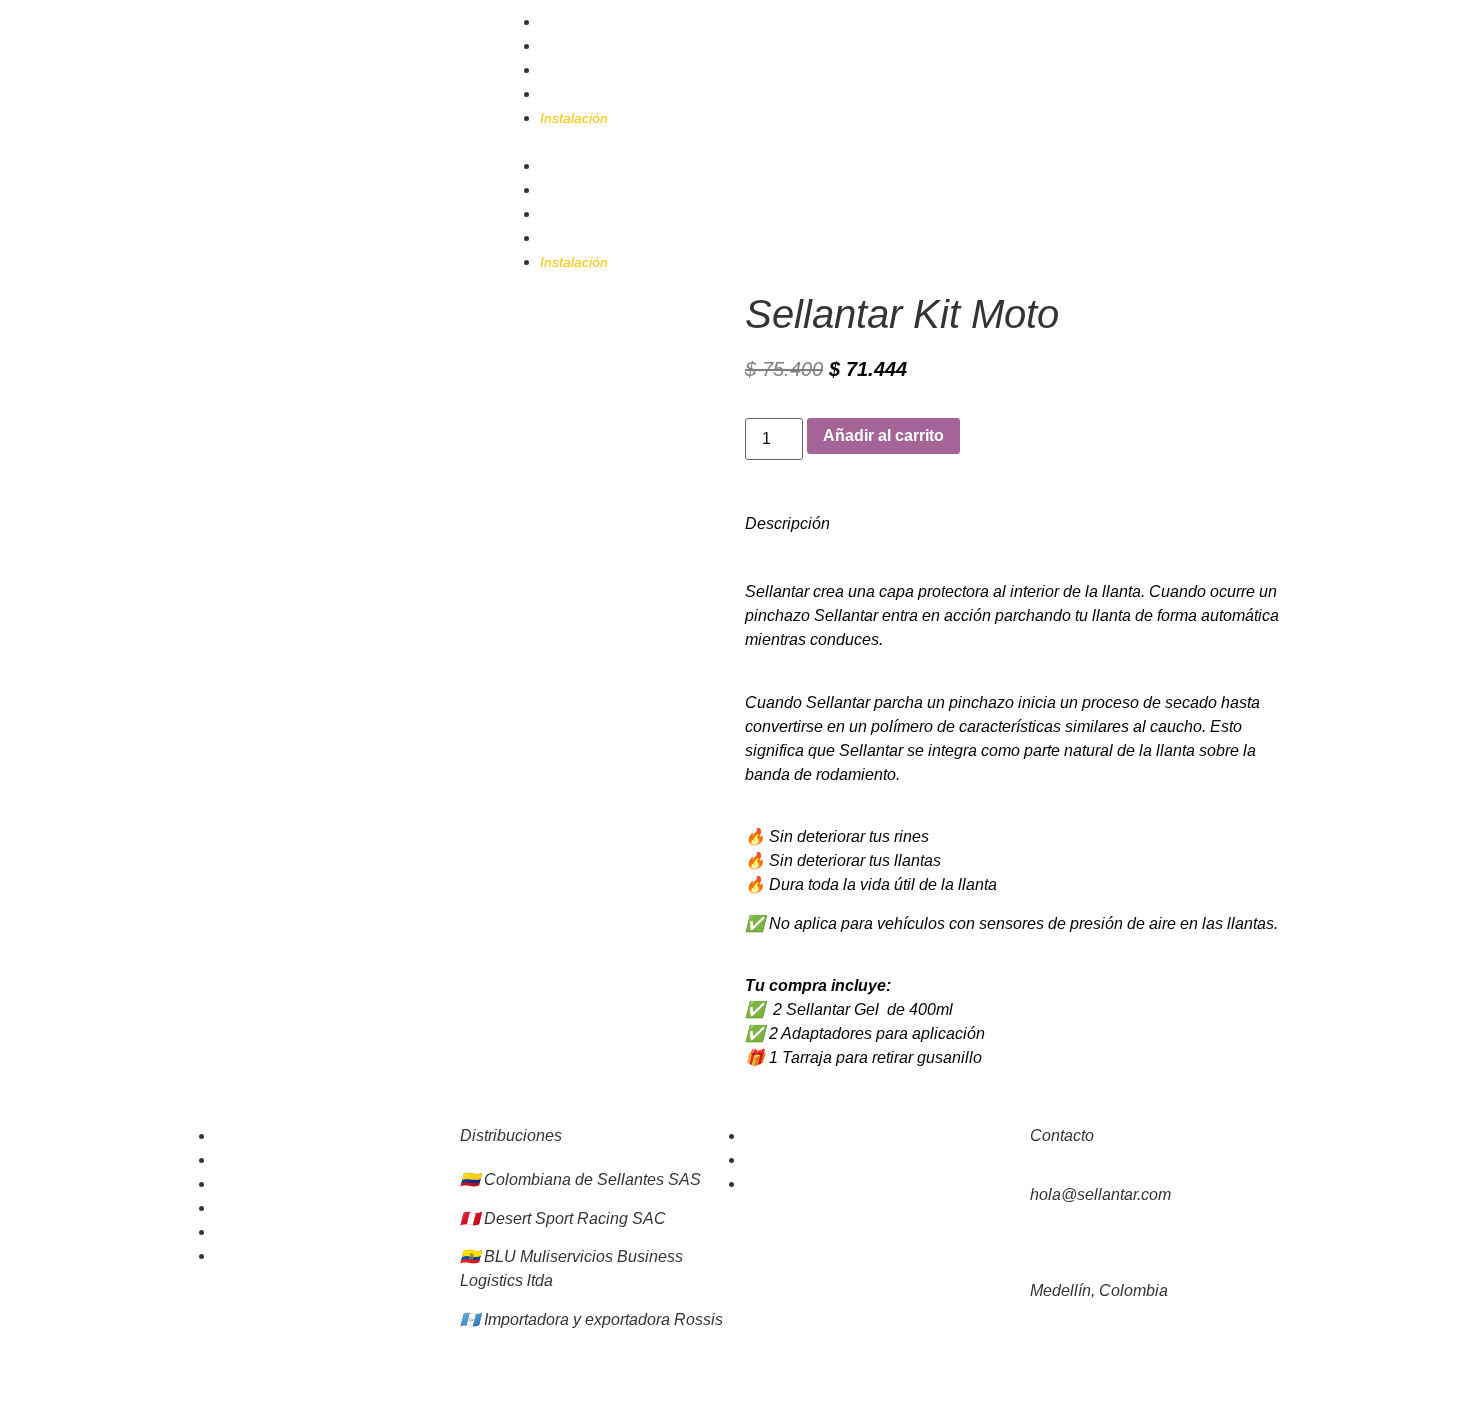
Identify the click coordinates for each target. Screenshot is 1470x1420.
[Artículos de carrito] (1225, 20)
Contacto (568, 94)
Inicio (556, 22)
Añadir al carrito (883, 435)
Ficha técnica (257, 1136)
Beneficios (247, 1160)
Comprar (568, 46)
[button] (735, 142)
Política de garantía (276, 1184)
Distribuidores (583, 70)
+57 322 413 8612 (1088, 1243)
